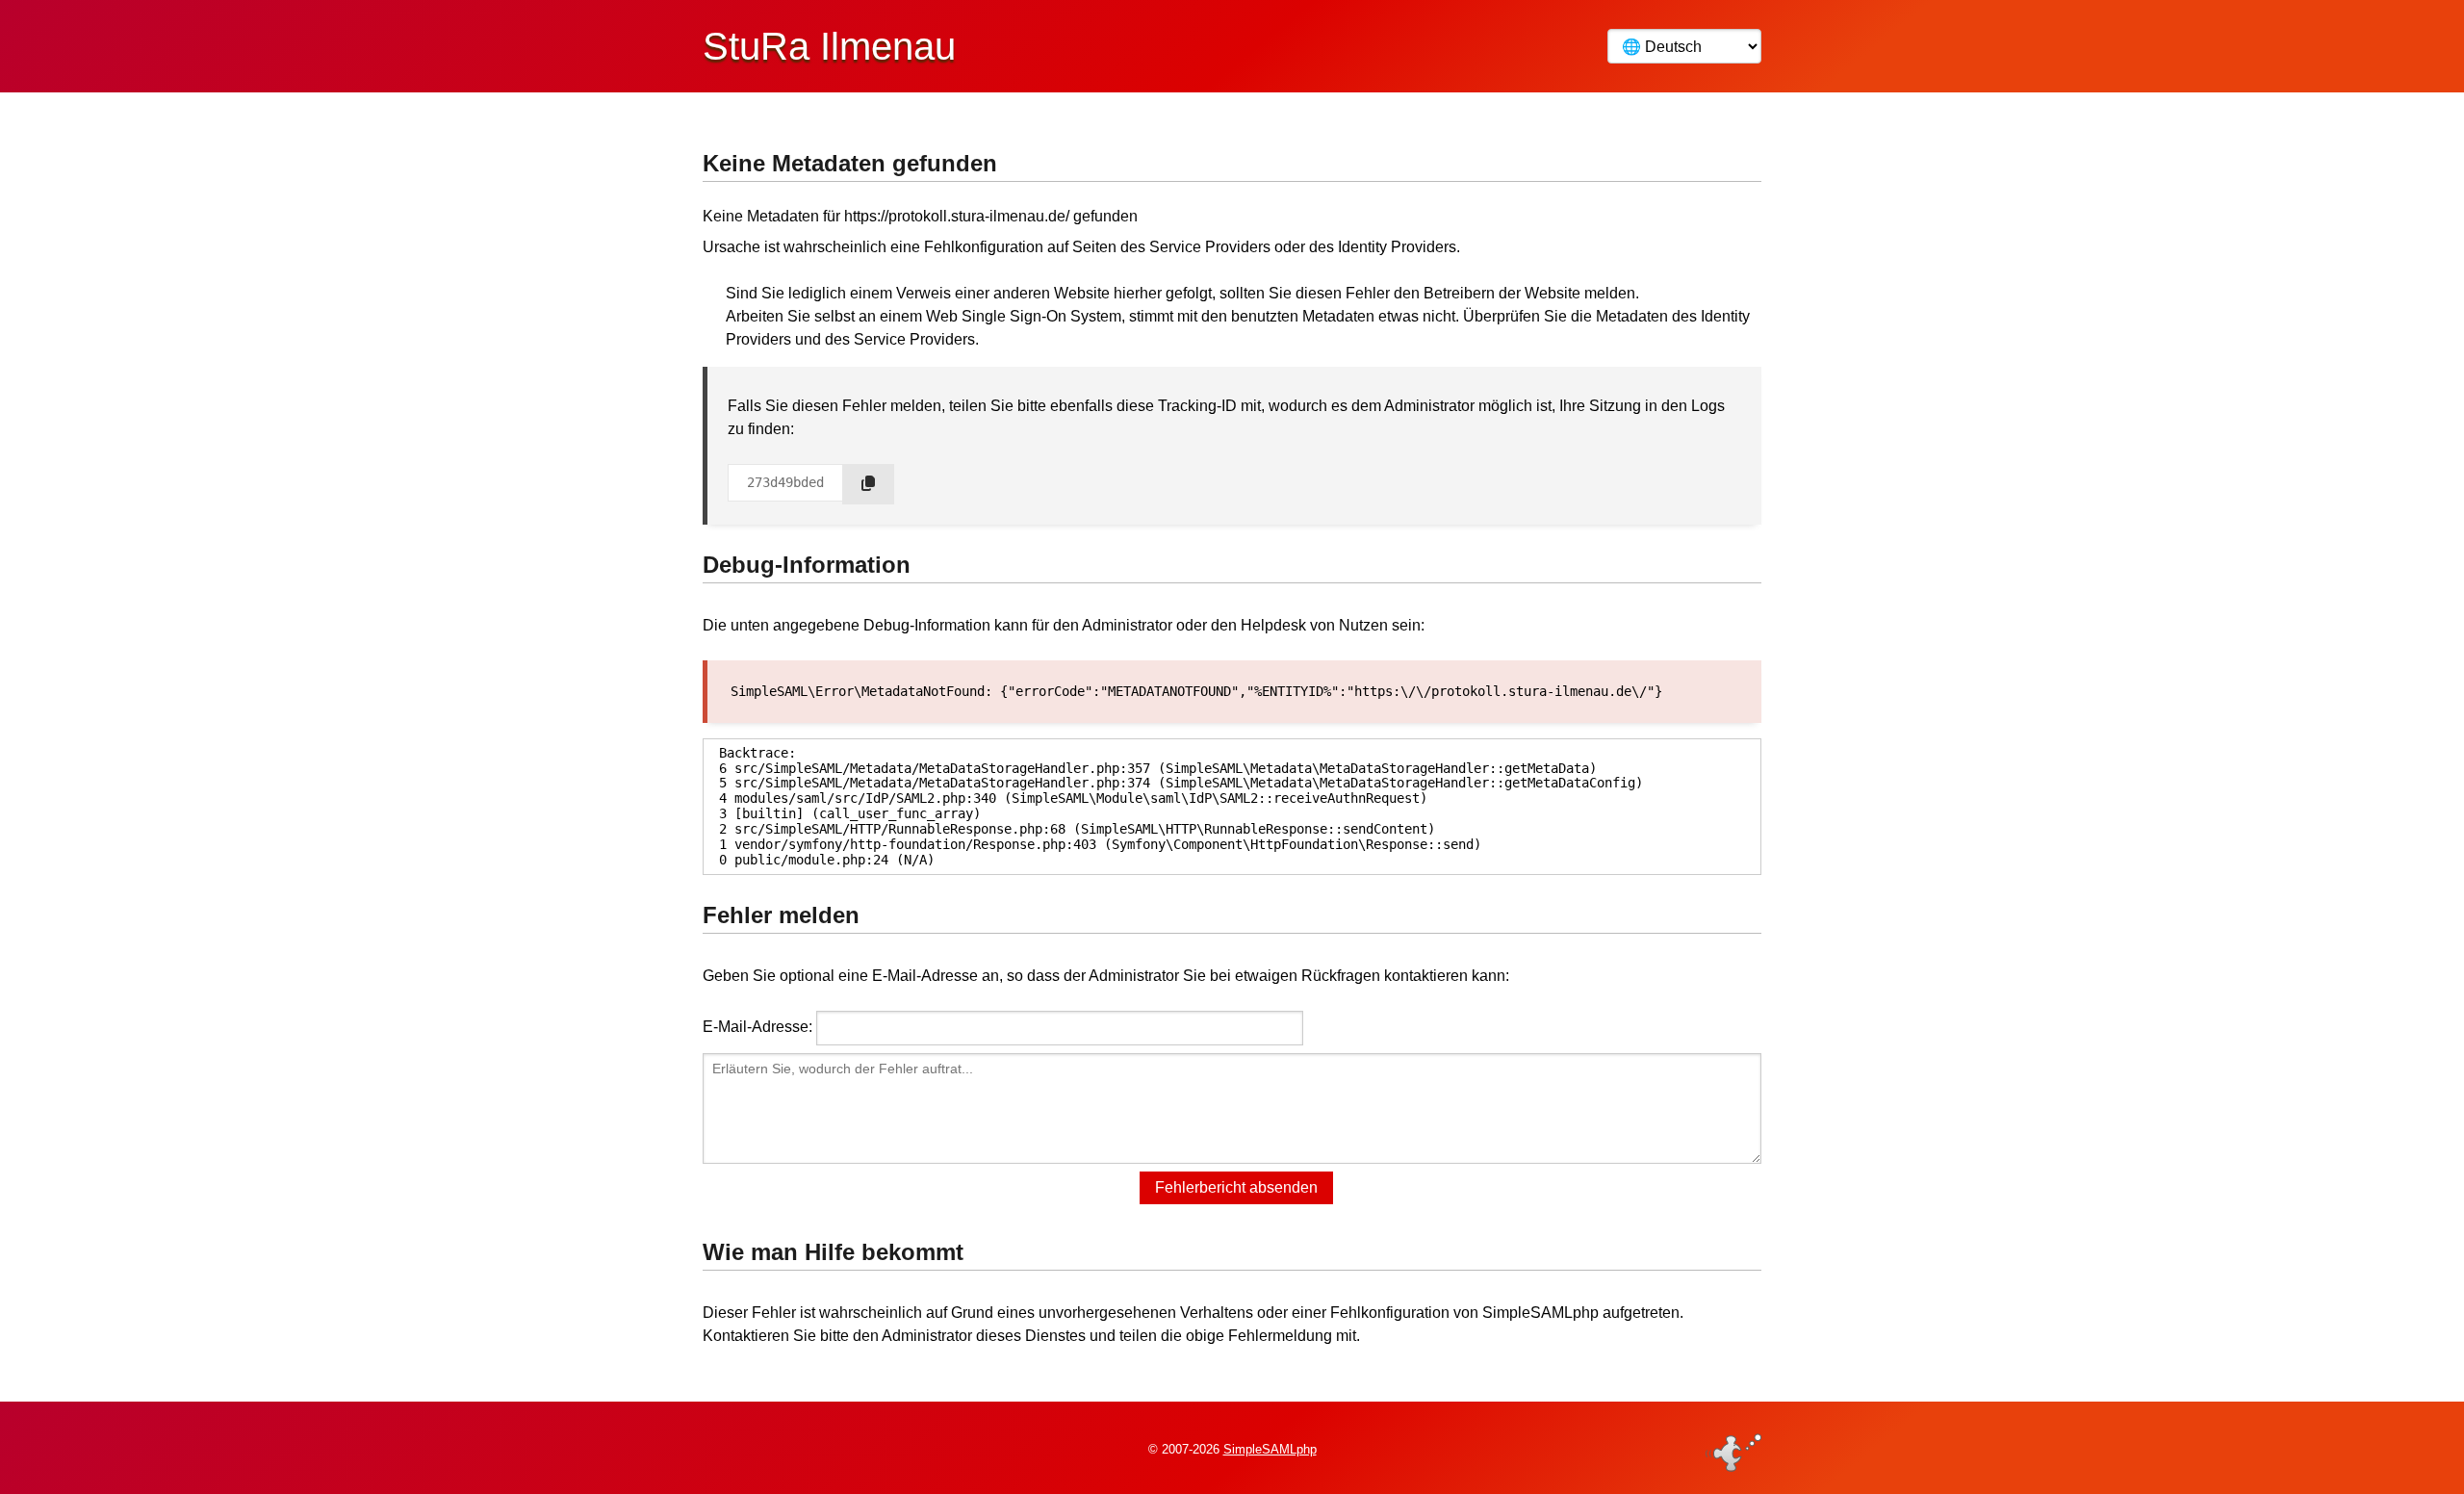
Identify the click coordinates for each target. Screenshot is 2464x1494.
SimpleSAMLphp (1270, 1449)
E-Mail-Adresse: (757, 1027)
